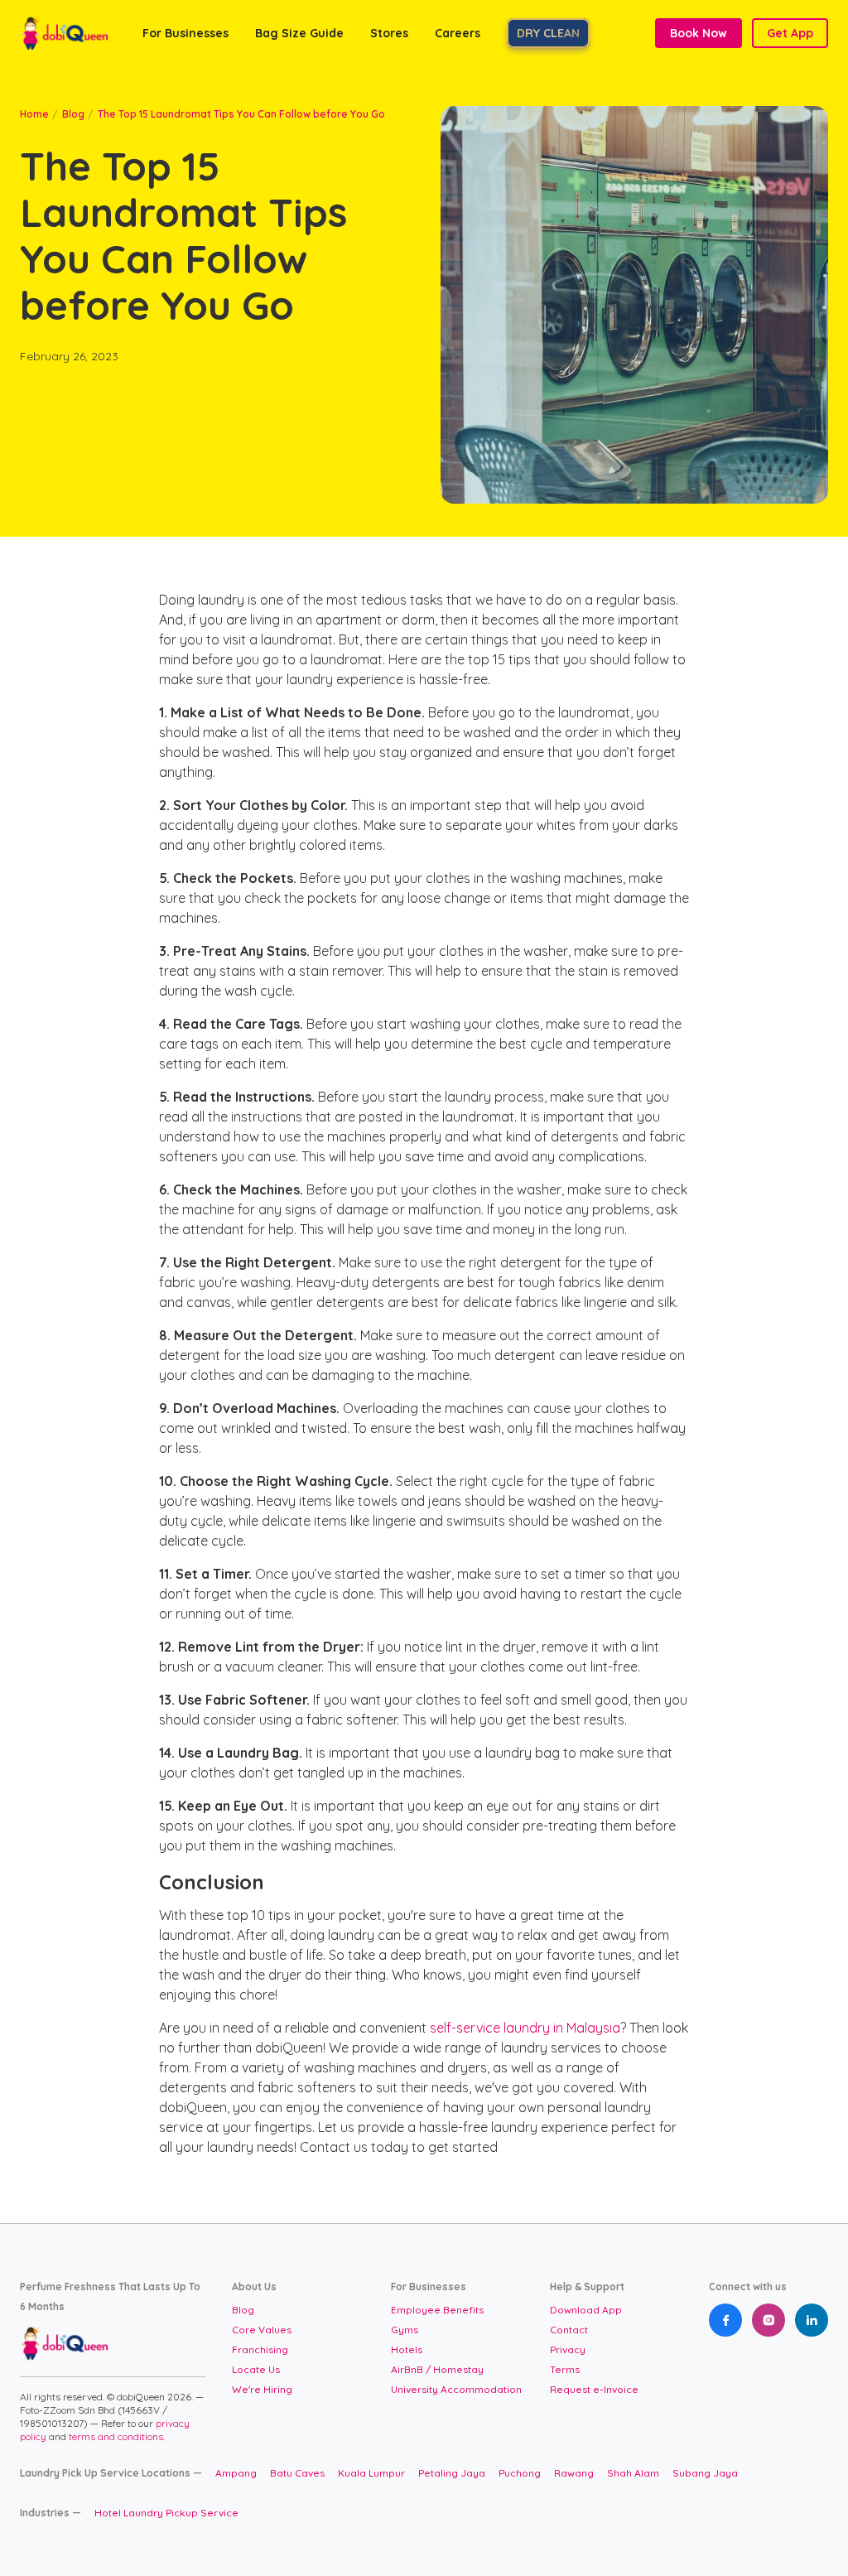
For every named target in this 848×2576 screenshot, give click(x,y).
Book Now (699, 33)
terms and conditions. (117, 2436)
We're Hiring (262, 2389)
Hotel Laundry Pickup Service (166, 2513)
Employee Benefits (437, 2310)
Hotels (407, 2349)
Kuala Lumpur (371, 2473)
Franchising (260, 2349)
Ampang (236, 2473)
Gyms (405, 2330)
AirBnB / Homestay (437, 2369)
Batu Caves (297, 2473)
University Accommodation (456, 2389)
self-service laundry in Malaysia (523, 2028)
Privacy (568, 2349)
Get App (790, 33)
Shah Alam (633, 2473)
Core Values (262, 2330)
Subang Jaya (705, 2473)
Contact (569, 2330)
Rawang (574, 2473)
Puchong (520, 2473)
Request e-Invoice (594, 2389)
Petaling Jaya (452, 2473)
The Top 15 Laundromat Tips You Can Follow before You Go (241, 114)
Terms (565, 2369)
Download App (586, 2310)
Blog (73, 114)
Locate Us (256, 2369)
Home (34, 114)
